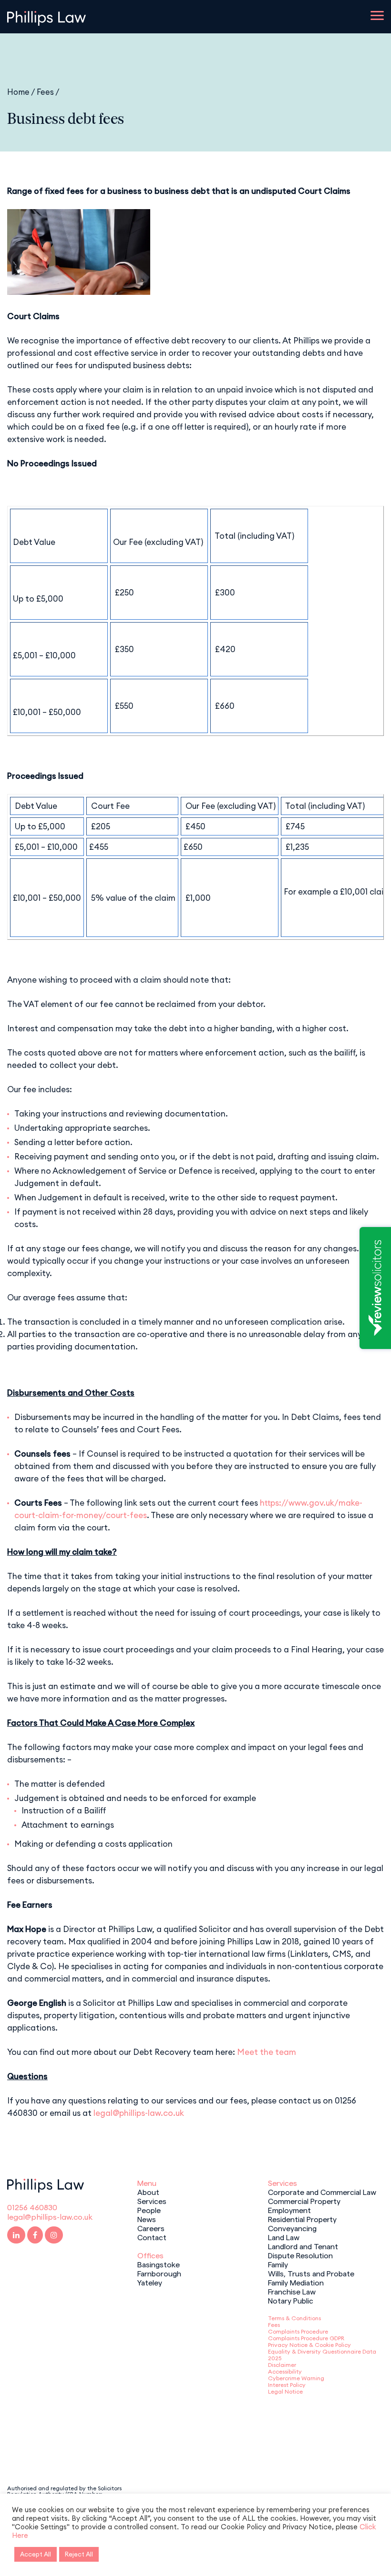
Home (18, 92)
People (149, 2210)
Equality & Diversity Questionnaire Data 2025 (322, 2355)
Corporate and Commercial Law (322, 2192)
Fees (45, 92)
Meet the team (267, 2052)
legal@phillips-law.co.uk (139, 2113)
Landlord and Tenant (303, 2246)
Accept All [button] (36, 2554)
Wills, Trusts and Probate (311, 2273)
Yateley (150, 2282)
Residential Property (302, 2219)
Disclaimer (282, 2365)
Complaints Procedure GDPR (306, 2338)
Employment (289, 2210)
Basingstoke (159, 2264)
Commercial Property (304, 2201)
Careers (151, 2228)
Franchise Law (292, 2291)
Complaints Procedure (298, 2331)
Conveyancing (292, 2228)
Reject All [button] (79, 2554)
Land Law (284, 2237)
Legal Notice (285, 2391)
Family (278, 2264)
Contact (152, 2237)
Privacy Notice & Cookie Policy (309, 2345)
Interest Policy (287, 2385)
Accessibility (285, 2371)
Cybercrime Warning (296, 2378)
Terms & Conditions (294, 2318)
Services (152, 2201)
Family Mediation (296, 2282)
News (147, 2219)
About (148, 2192)
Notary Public (291, 2300)
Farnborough (159, 2273)
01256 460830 (32, 2207)
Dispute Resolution (300, 2255)
